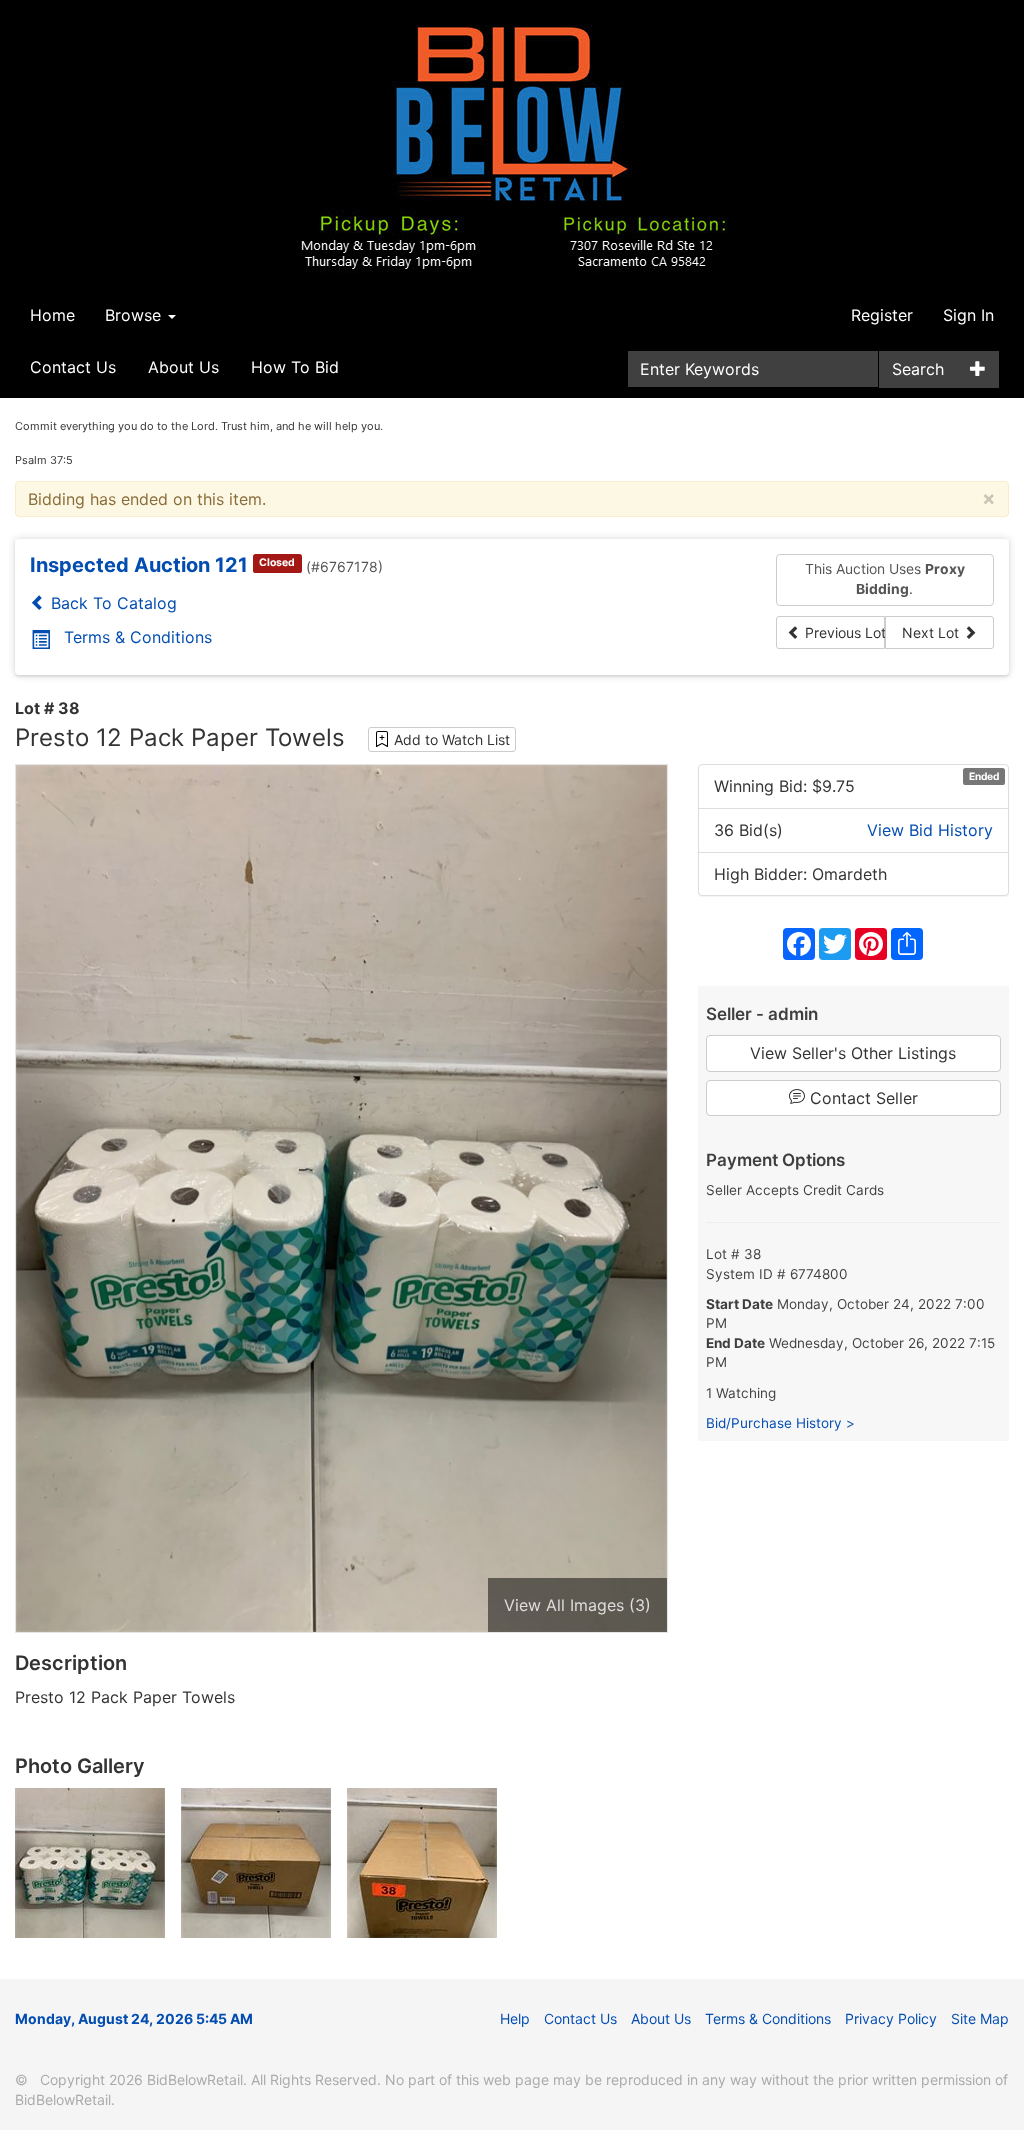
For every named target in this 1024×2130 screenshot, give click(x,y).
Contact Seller (861, 1098)
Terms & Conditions (138, 637)
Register (882, 315)
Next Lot (932, 632)
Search (918, 369)
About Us (183, 367)
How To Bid (295, 367)
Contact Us (73, 367)
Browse (135, 315)
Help (515, 2018)
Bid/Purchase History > (780, 1423)
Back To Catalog (111, 603)
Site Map (980, 2018)
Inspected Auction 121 (139, 565)
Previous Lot (843, 632)
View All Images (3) (577, 1605)
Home (52, 315)
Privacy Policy (891, 2018)
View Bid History (930, 830)
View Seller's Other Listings (853, 1053)
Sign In (968, 315)
